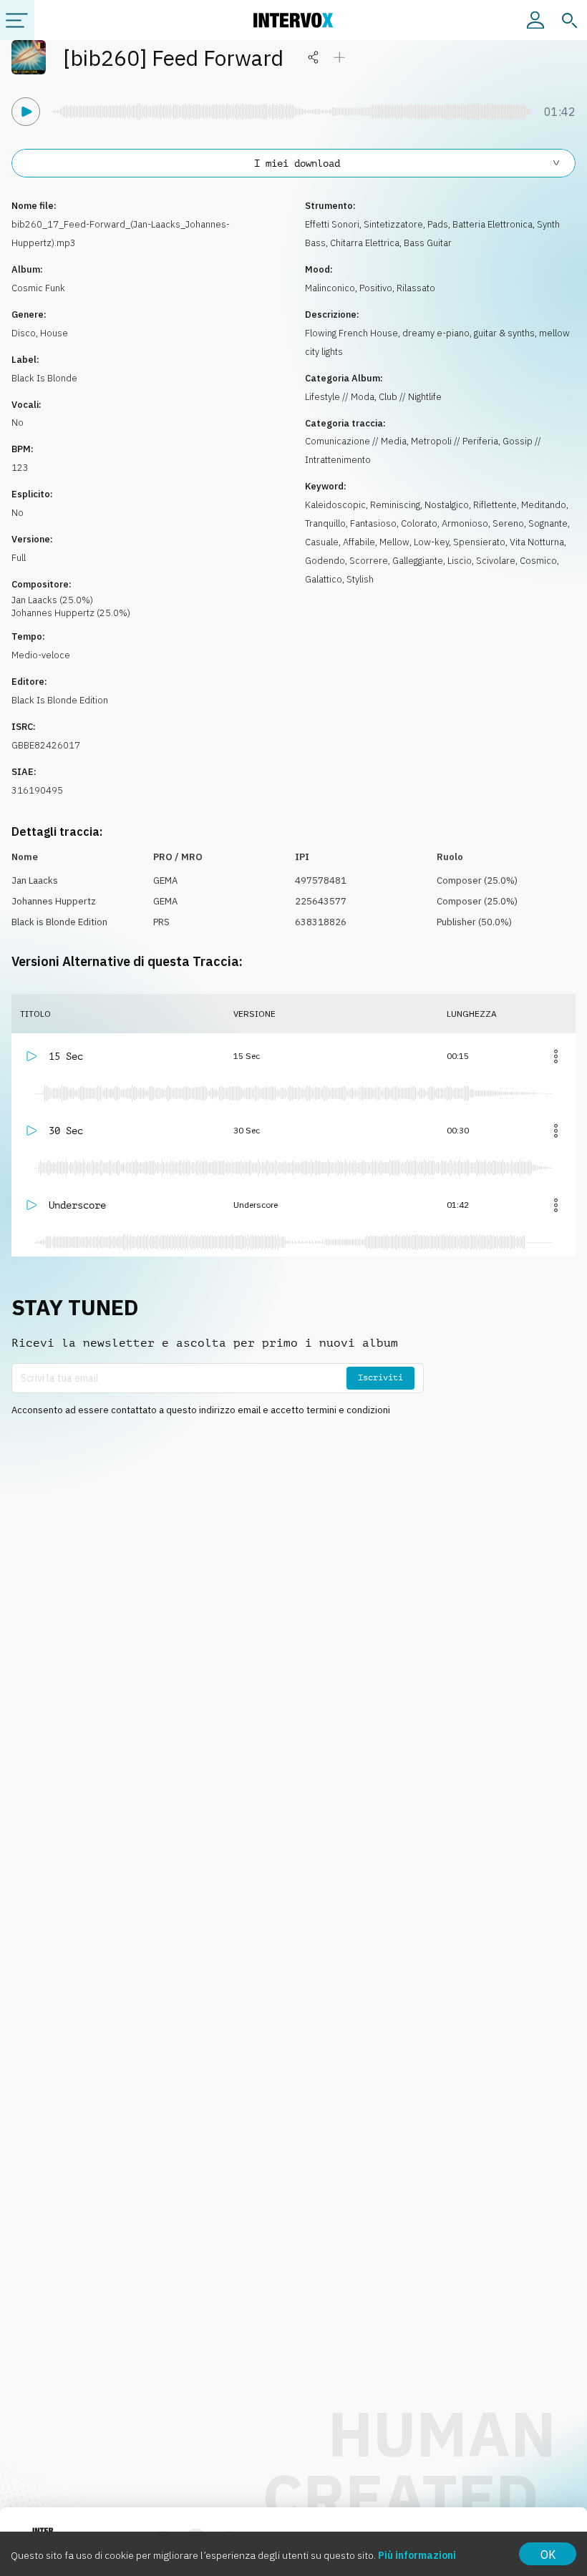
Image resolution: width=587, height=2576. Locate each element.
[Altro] (556, 1056)
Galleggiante (418, 561)
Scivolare (496, 561)
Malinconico (330, 288)
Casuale (322, 542)
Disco (24, 333)
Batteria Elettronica (493, 224)
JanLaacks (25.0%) (52, 600)
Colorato (419, 523)
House (54, 333)
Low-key (431, 542)
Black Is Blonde (44, 378)
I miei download (297, 163)
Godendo (325, 561)
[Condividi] (314, 57)
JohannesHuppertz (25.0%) (71, 613)
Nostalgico (447, 505)
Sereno (508, 523)
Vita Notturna (537, 542)
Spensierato (479, 542)
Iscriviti (380, 1377)
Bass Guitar (428, 243)
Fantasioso (373, 523)
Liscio (460, 561)
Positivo (376, 288)
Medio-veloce (41, 655)
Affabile (359, 542)
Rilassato (416, 288)
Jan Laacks (35, 880)
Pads (438, 224)
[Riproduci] (26, 112)
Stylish (360, 579)
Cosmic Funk (38, 288)
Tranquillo (325, 523)
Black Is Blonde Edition (60, 700)
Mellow (394, 542)
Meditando (544, 505)
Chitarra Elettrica (365, 243)
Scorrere (369, 561)
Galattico (324, 579)
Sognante (548, 523)
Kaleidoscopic (335, 505)
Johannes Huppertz (54, 901)
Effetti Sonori (332, 224)
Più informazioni (417, 2555)
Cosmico (538, 561)
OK (548, 2555)
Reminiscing (395, 505)
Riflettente (495, 505)
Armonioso (465, 523)
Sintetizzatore (393, 224)
